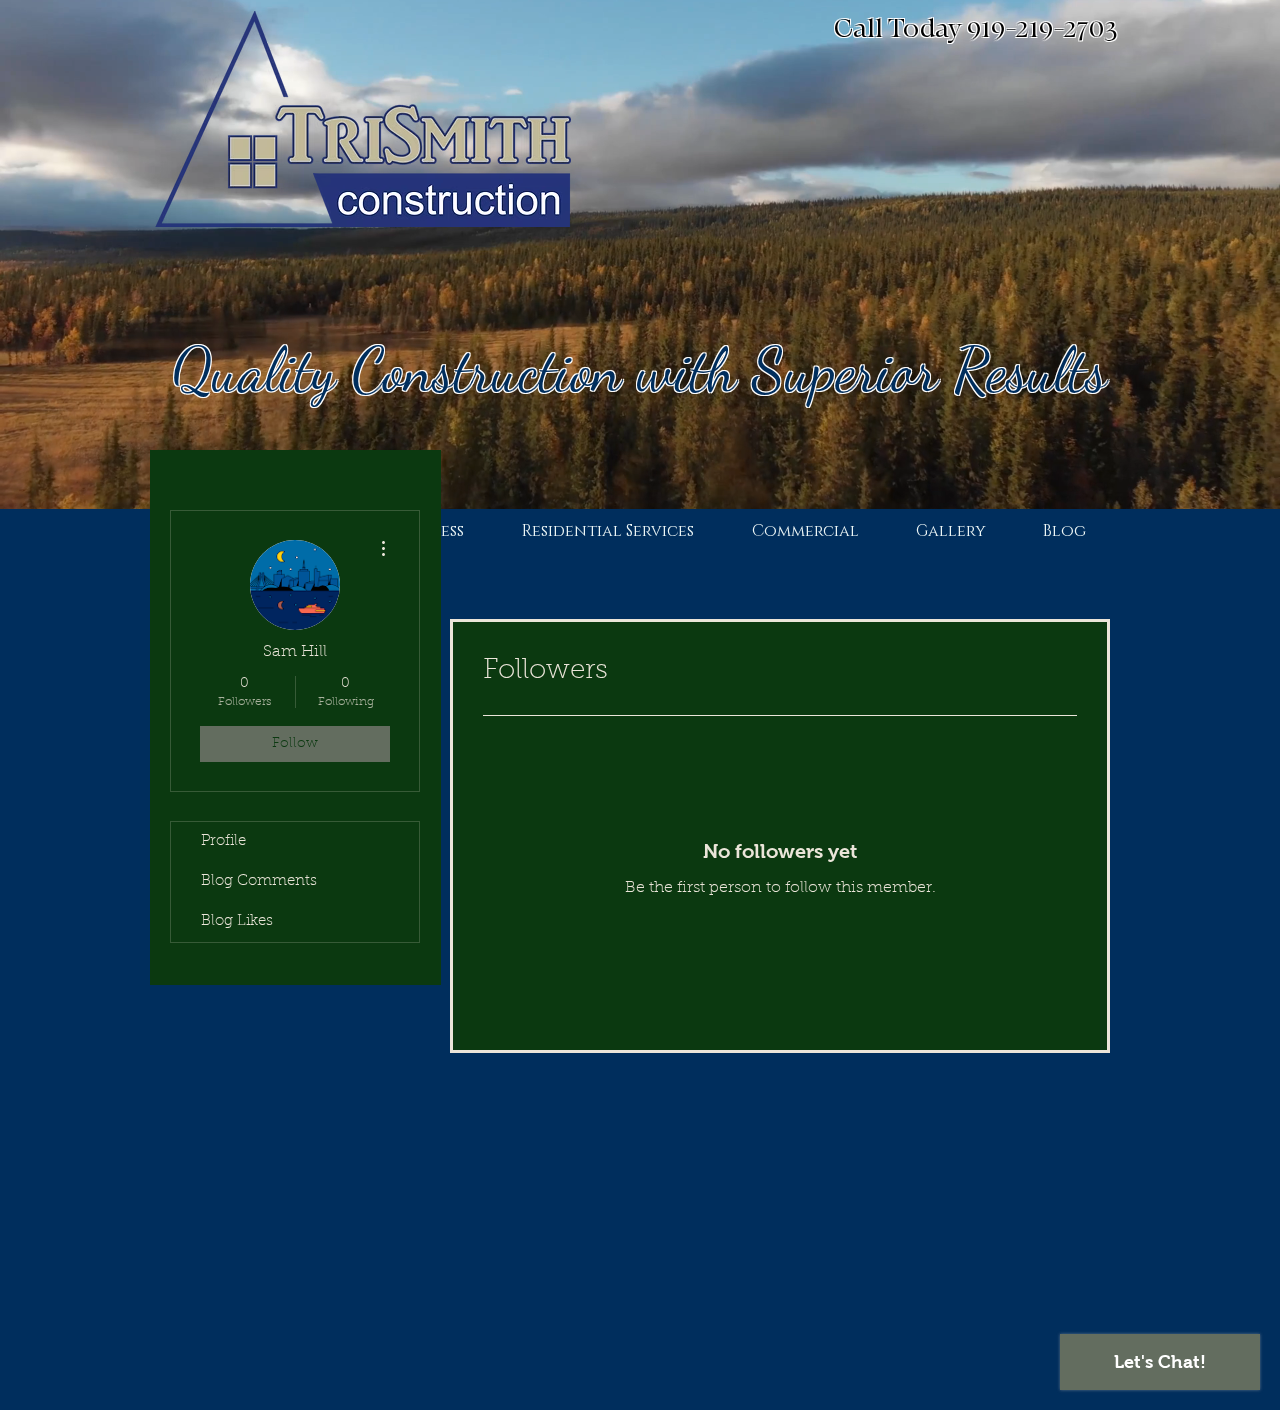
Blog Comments (259, 881)
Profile (223, 841)
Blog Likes (237, 921)
